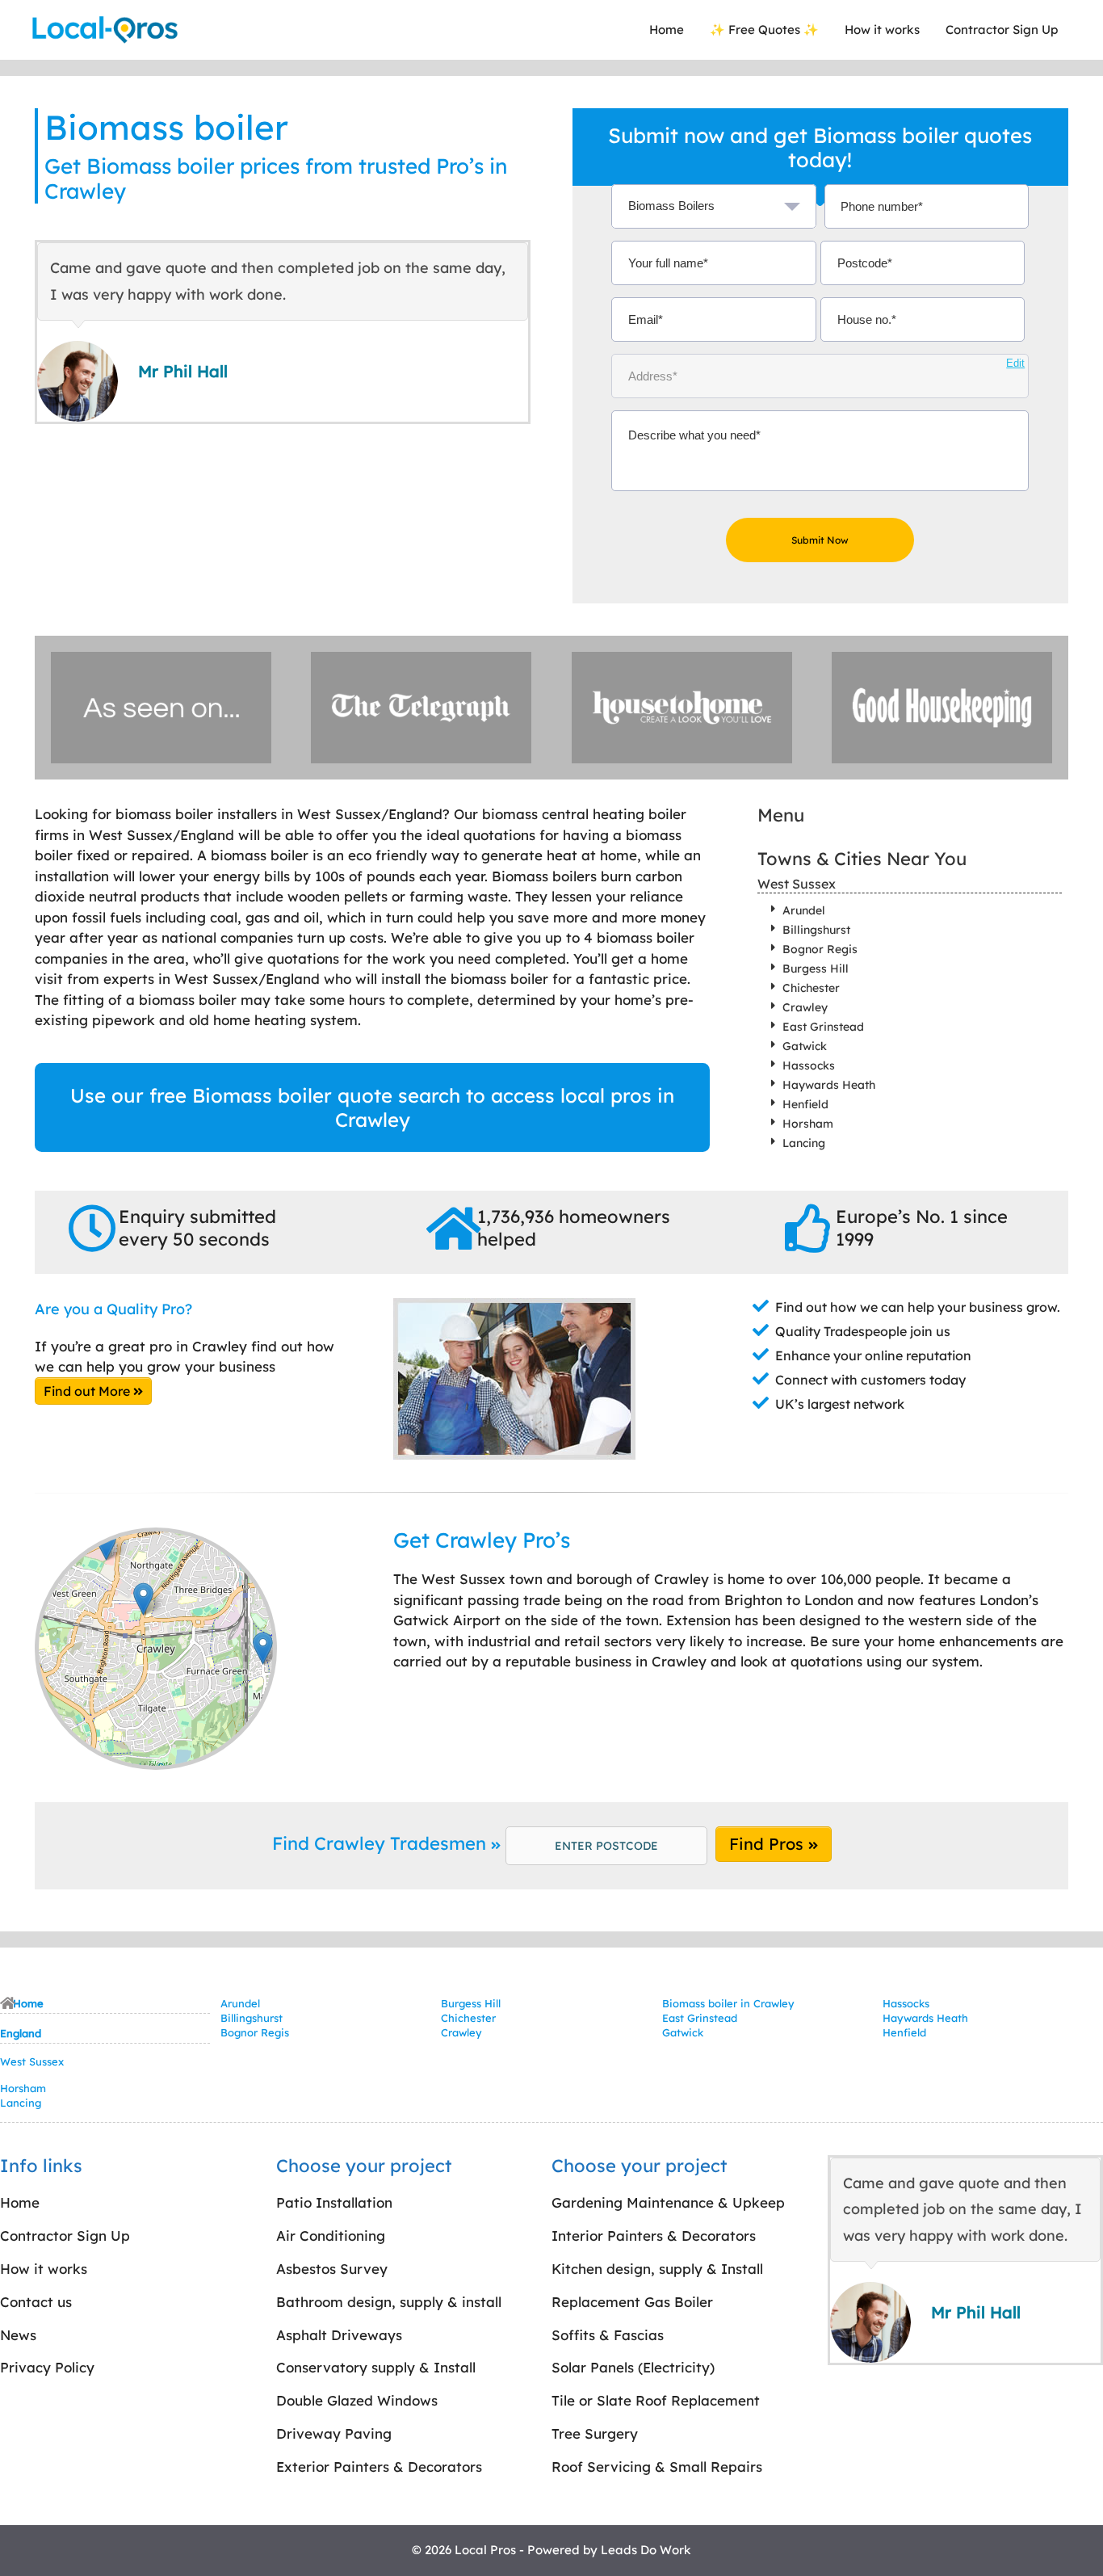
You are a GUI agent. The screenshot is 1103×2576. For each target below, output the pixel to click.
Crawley (805, 1007)
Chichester (811, 988)
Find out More (88, 1391)
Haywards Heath (829, 1085)
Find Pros (769, 1844)
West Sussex (797, 884)
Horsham (808, 1124)
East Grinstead (823, 1027)
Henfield (805, 1104)
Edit (1015, 363)
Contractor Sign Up (1002, 29)
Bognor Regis (820, 949)
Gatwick (805, 1046)
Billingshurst (816, 930)
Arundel (804, 910)
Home (667, 29)
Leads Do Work (646, 2550)
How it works (882, 29)
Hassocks (809, 1065)
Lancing (804, 1143)
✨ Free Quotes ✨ (764, 29)
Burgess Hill (816, 969)
